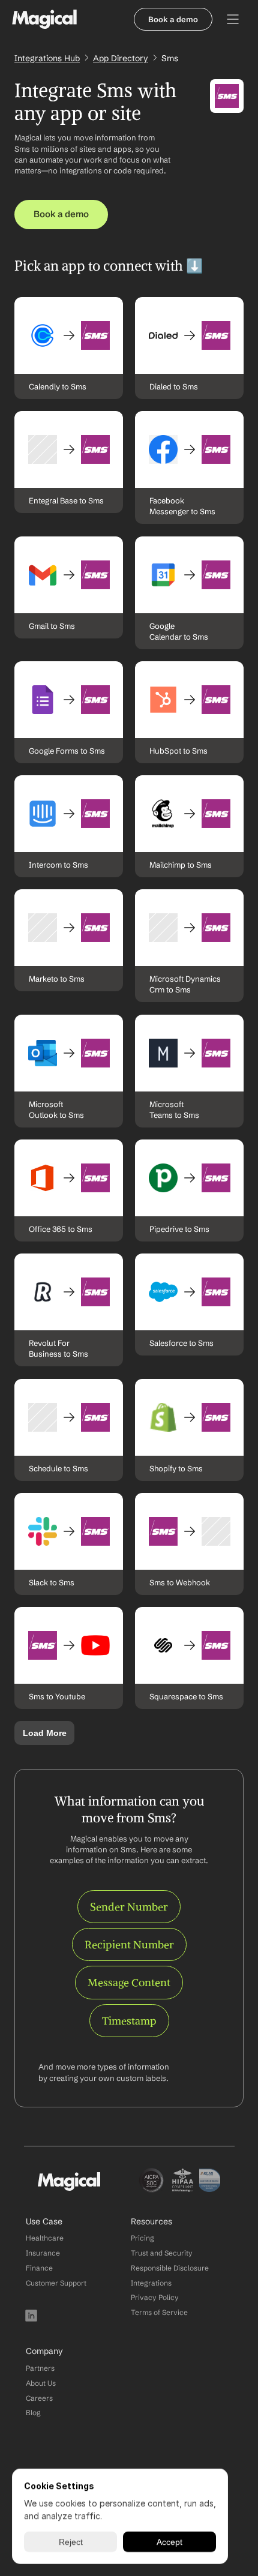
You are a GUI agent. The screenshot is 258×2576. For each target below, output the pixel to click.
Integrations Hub (47, 58)
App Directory (121, 58)
